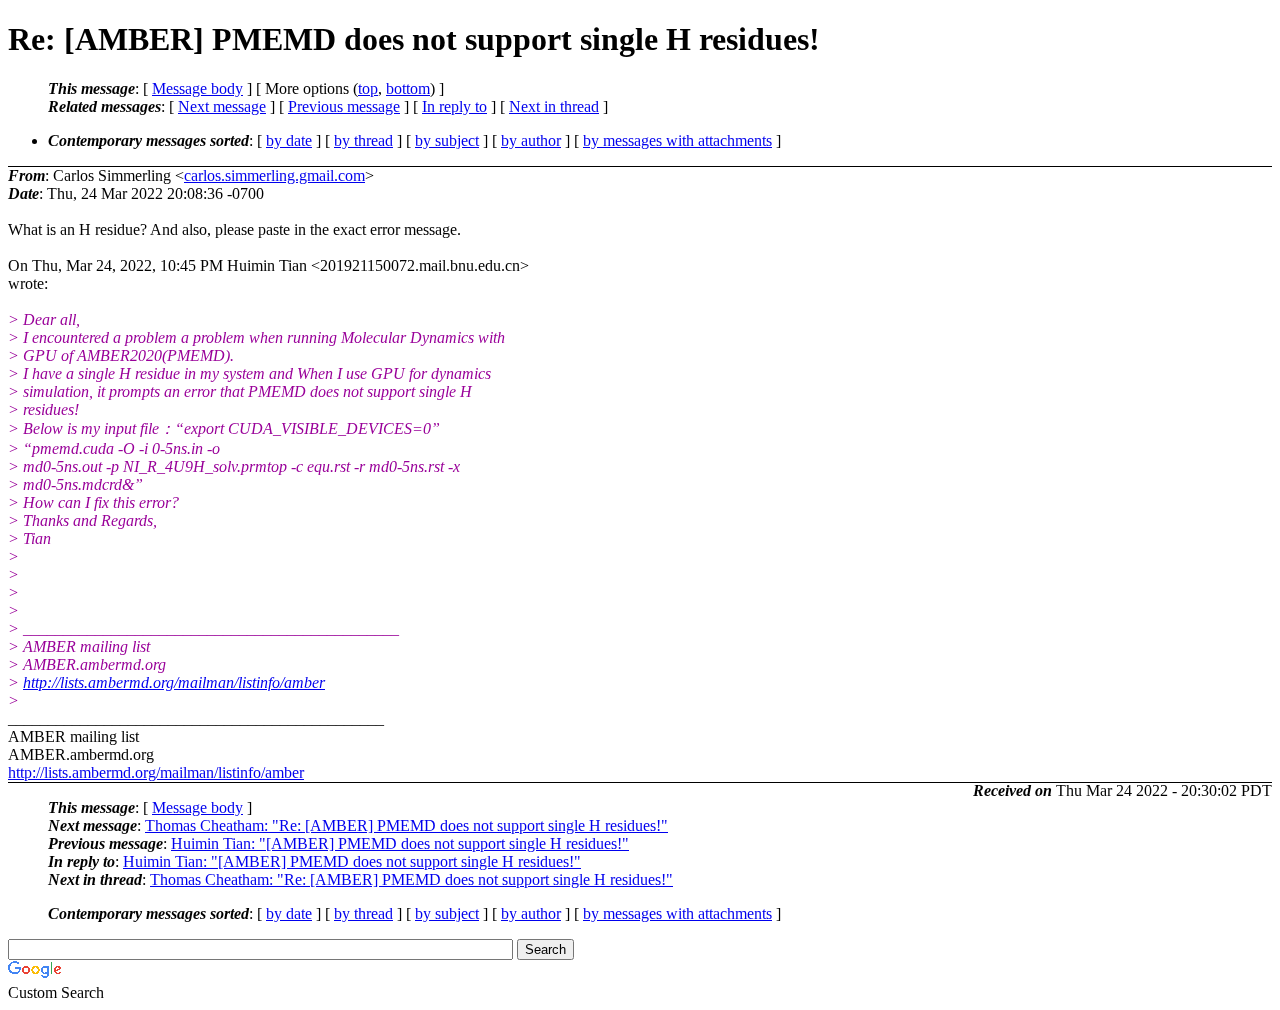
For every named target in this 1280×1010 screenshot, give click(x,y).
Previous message (344, 106)
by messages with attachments (677, 140)
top (368, 88)
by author (531, 140)
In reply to (454, 106)
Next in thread (554, 106)
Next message (222, 106)
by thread (363, 140)
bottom (408, 88)
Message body (197, 88)
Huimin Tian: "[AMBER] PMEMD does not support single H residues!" (400, 843)
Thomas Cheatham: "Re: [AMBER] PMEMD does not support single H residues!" (406, 825)
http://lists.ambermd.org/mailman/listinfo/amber (174, 682)
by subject (447, 140)
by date (289, 140)
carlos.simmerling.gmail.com (274, 175)
